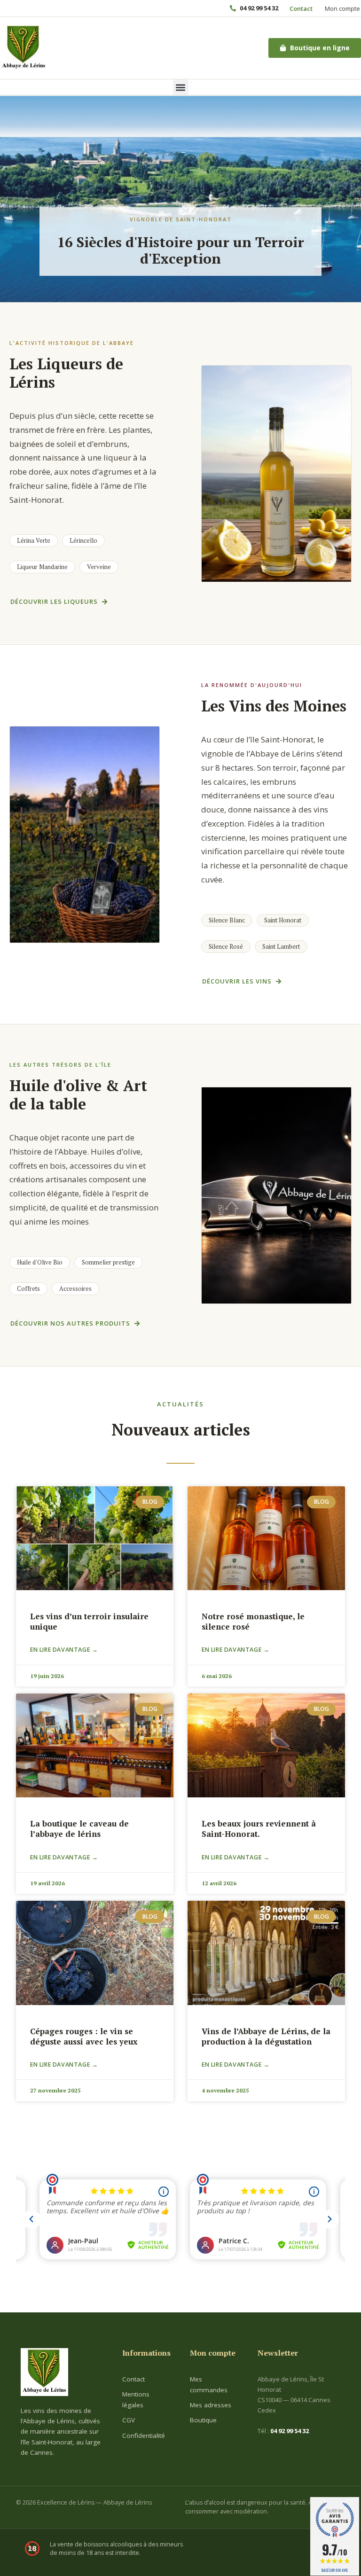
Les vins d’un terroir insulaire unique (89, 1621)
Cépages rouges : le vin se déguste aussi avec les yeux (84, 2036)
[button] (181, 87)
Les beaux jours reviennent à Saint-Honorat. (259, 1829)
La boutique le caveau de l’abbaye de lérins (79, 1829)
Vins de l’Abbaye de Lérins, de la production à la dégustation (266, 2036)
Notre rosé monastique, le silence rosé (253, 1621)
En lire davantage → (64, 1650)
